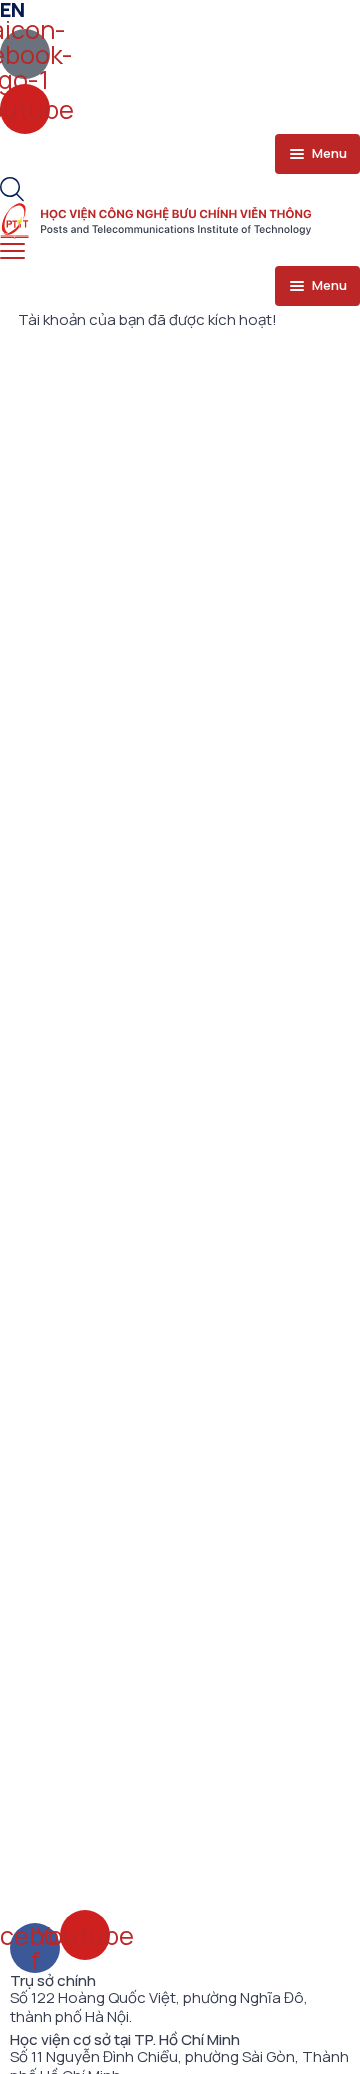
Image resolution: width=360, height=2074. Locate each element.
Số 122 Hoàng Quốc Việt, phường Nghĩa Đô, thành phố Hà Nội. (159, 2007)
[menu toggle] (12, 251)
